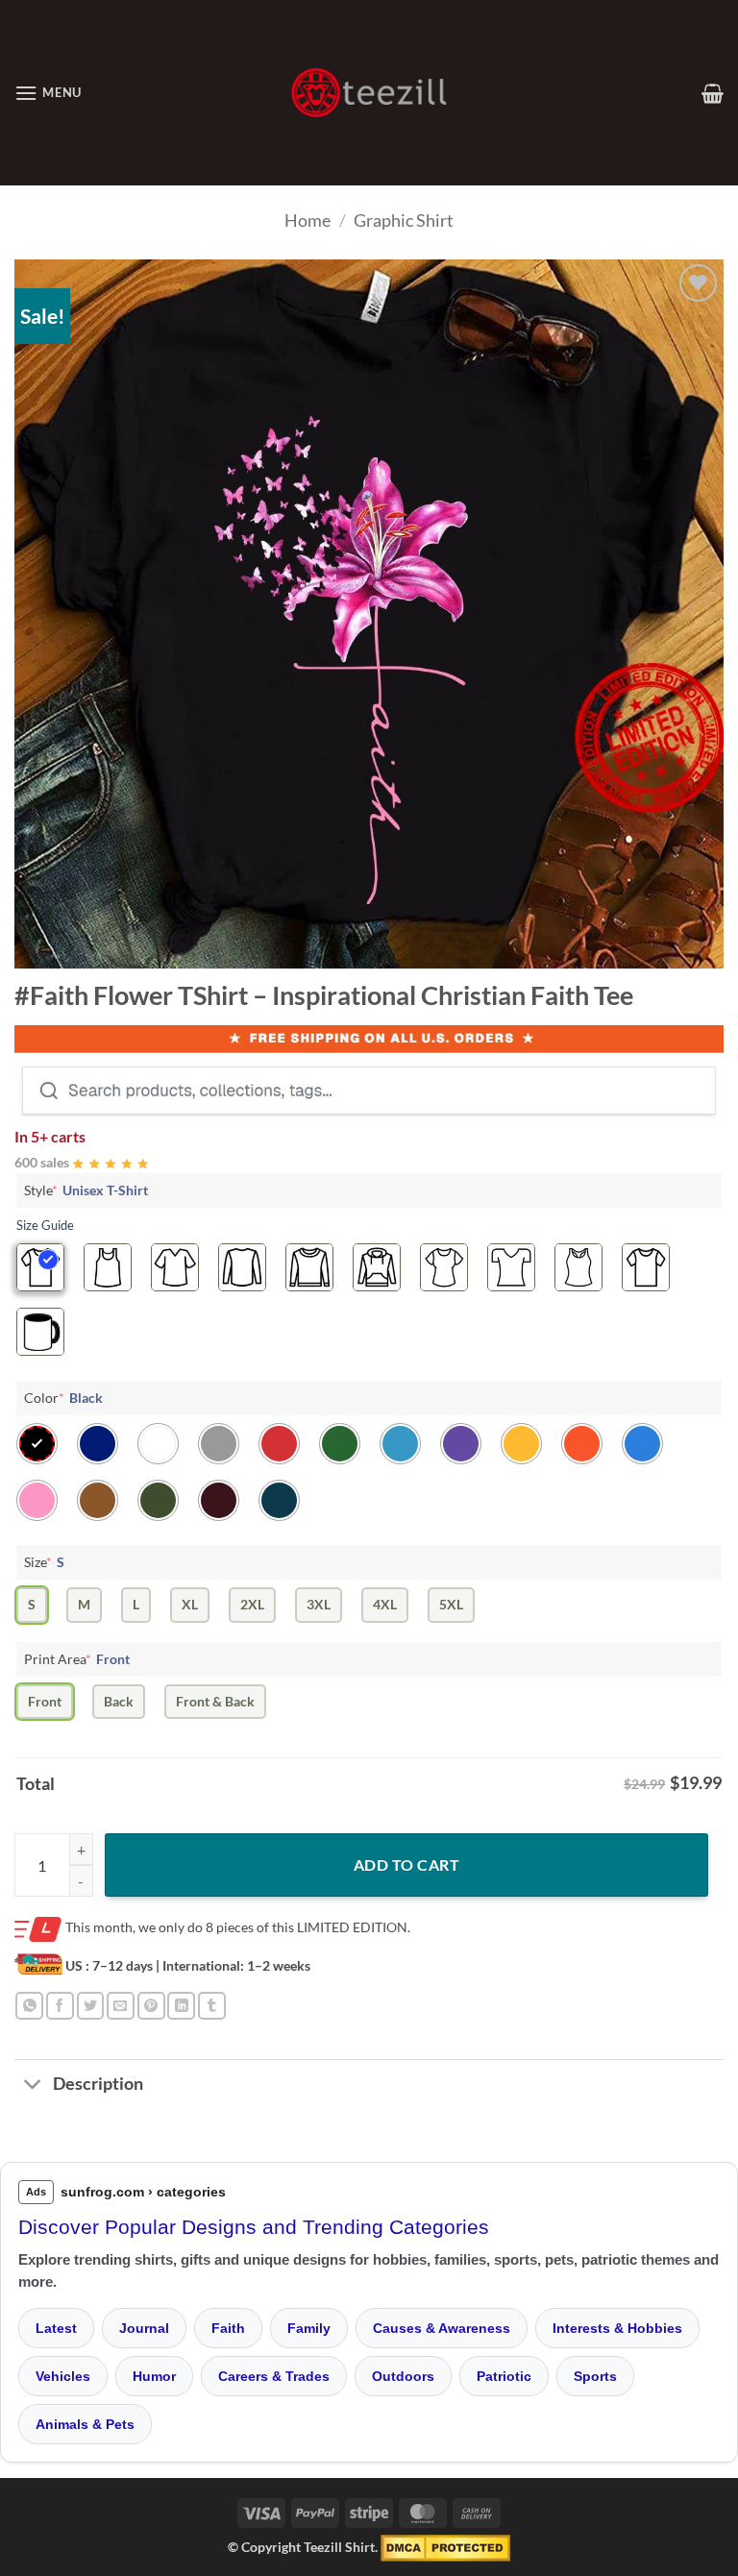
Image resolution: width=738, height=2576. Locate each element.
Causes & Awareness (442, 2328)
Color (63, 1398)
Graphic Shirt (404, 220)
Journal (144, 2328)
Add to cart (406, 1865)
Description (98, 2084)
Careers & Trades (274, 2376)
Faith (228, 2328)
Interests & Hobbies (617, 2328)
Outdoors (403, 2376)
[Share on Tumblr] (212, 2006)
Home (307, 220)
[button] (48, 93)
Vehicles (63, 2376)
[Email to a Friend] (121, 2006)
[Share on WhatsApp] (29, 2006)
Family (309, 2328)
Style (86, 1190)
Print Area (77, 1659)
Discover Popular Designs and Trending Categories (254, 2227)
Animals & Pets (85, 2424)
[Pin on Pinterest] (151, 2006)
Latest (56, 2328)
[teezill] (369, 93)
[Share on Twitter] (91, 2006)
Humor (154, 2376)
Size (44, 1562)
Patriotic (504, 2376)
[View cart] (713, 93)
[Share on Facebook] (60, 2006)
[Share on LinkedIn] (181, 2006)
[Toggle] (33, 2086)
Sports (595, 2376)
